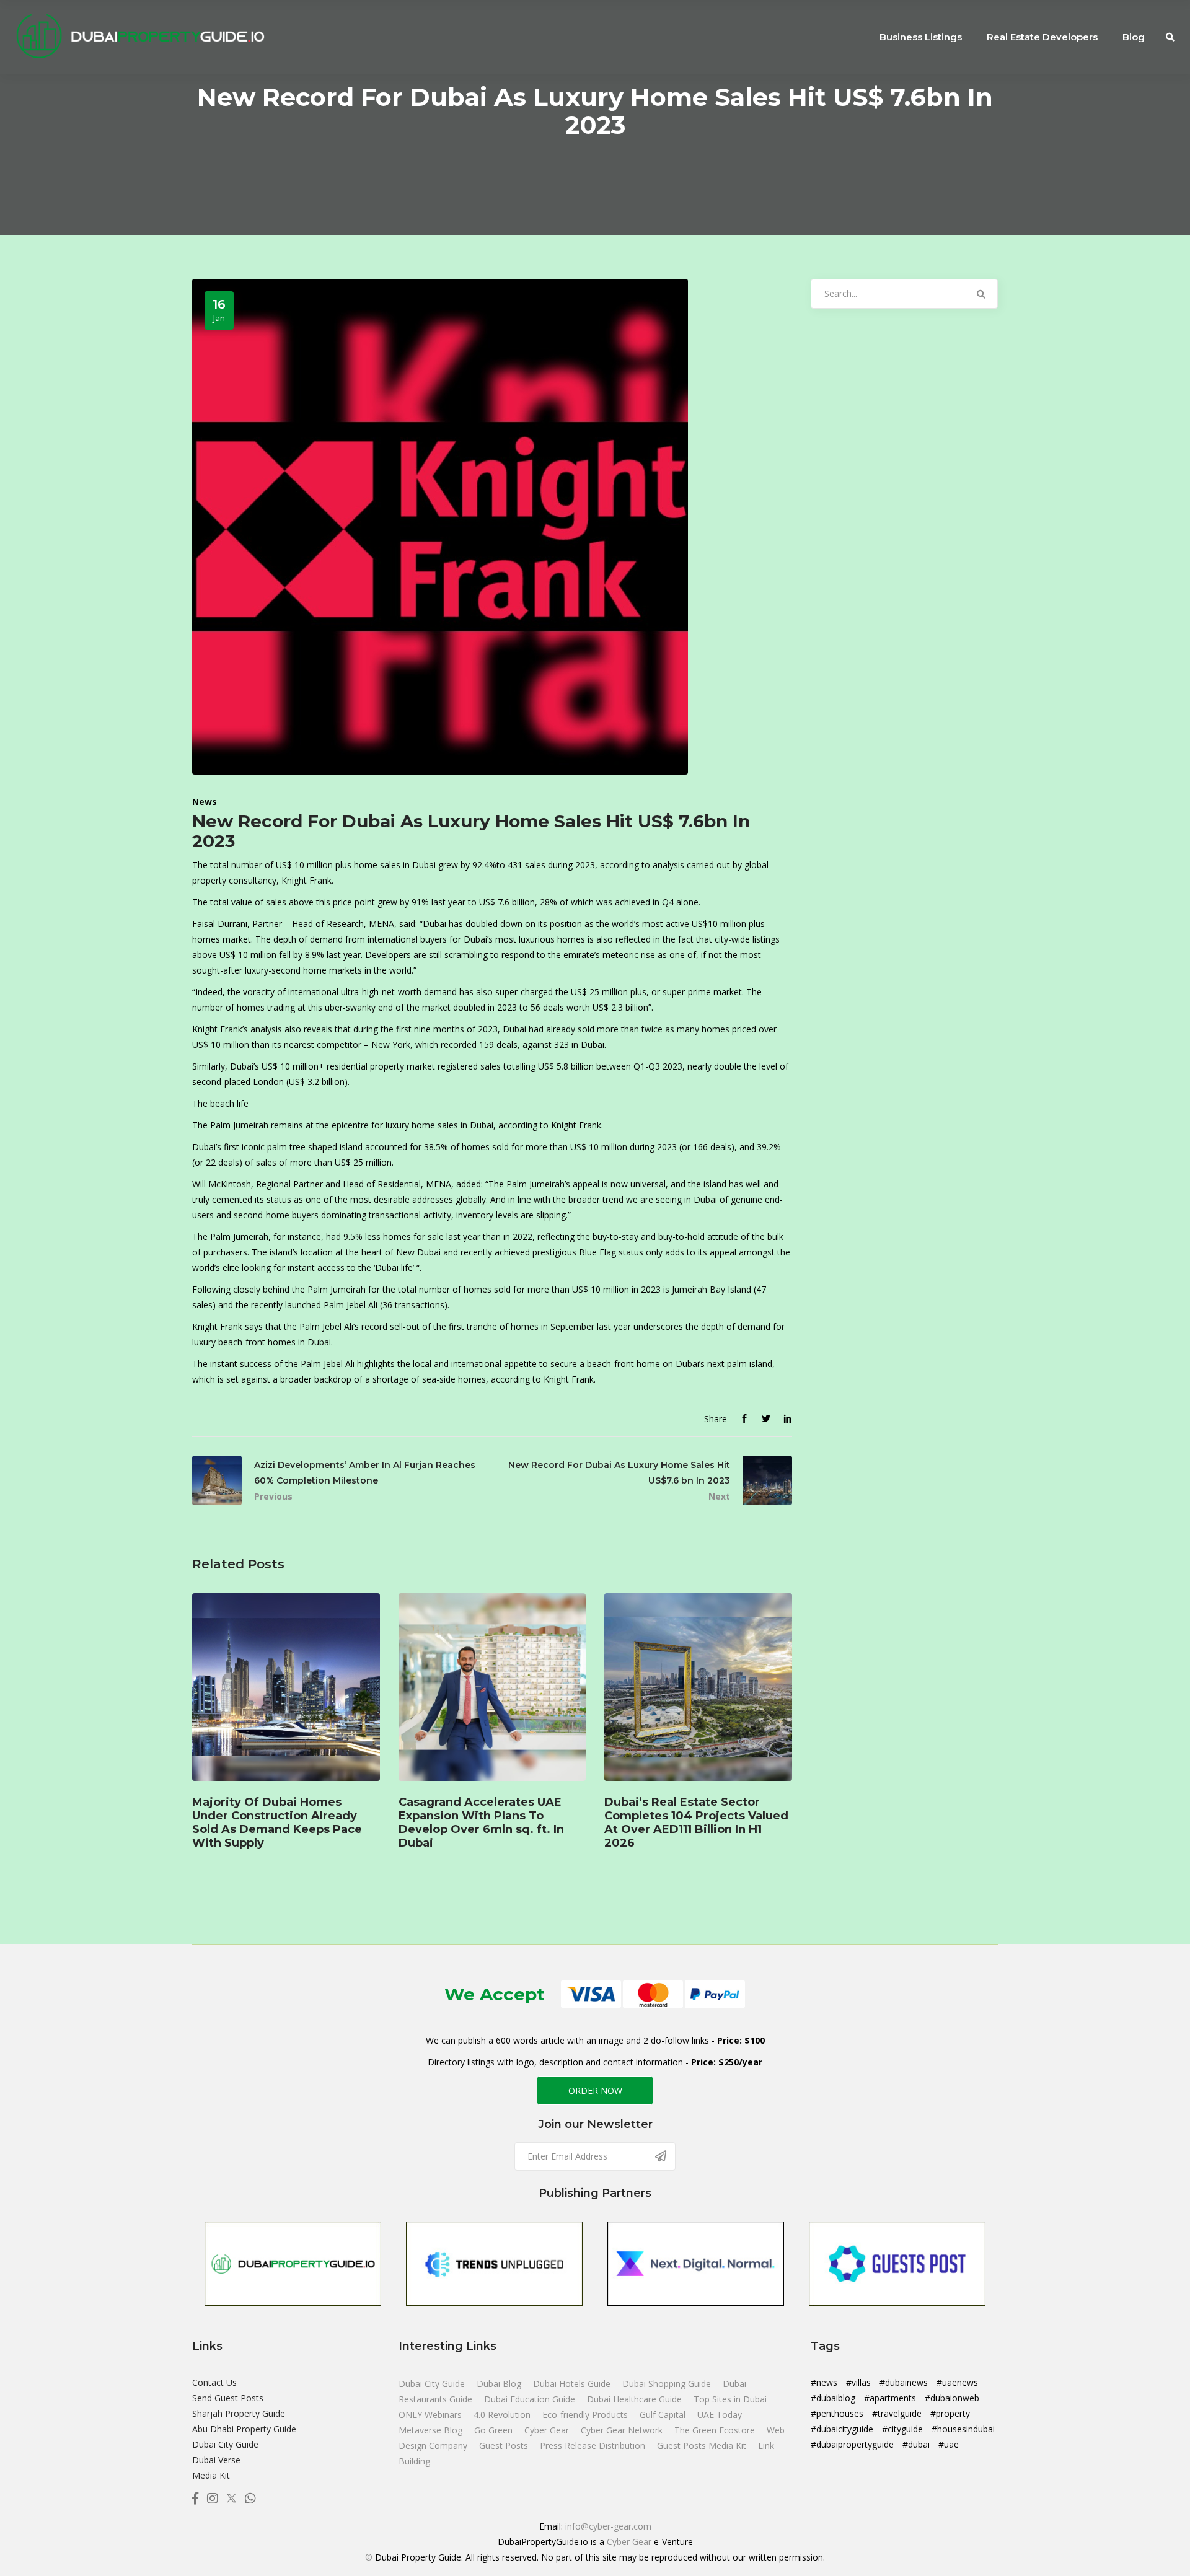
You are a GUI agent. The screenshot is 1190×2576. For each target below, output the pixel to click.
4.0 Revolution (503, 2415)
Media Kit (211, 2475)
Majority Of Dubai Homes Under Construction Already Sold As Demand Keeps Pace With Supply (277, 1823)
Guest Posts (505, 2446)
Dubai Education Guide (531, 2399)
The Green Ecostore (716, 2430)
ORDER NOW (595, 2090)
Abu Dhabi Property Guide (244, 2429)
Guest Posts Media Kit (703, 2446)
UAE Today (720, 2415)
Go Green (495, 2430)
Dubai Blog (500, 2384)
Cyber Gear (548, 2430)
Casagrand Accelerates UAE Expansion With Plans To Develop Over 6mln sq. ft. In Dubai (481, 1823)
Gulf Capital (664, 2415)
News (205, 802)
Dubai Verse (216, 2460)
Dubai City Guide (225, 2444)
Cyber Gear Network (623, 2430)
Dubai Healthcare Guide (636, 2399)
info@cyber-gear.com (608, 2526)
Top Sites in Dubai (730, 2399)
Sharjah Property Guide (239, 2413)
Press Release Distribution (594, 2446)
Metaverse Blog (432, 2430)
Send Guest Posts (228, 2398)
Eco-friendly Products (586, 2415)
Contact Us (214, 2382)
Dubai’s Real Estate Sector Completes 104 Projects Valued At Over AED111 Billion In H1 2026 (696, 1823)
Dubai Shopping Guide (668, 2384)
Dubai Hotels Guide (573, 2384)
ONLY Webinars (431, 2415)
